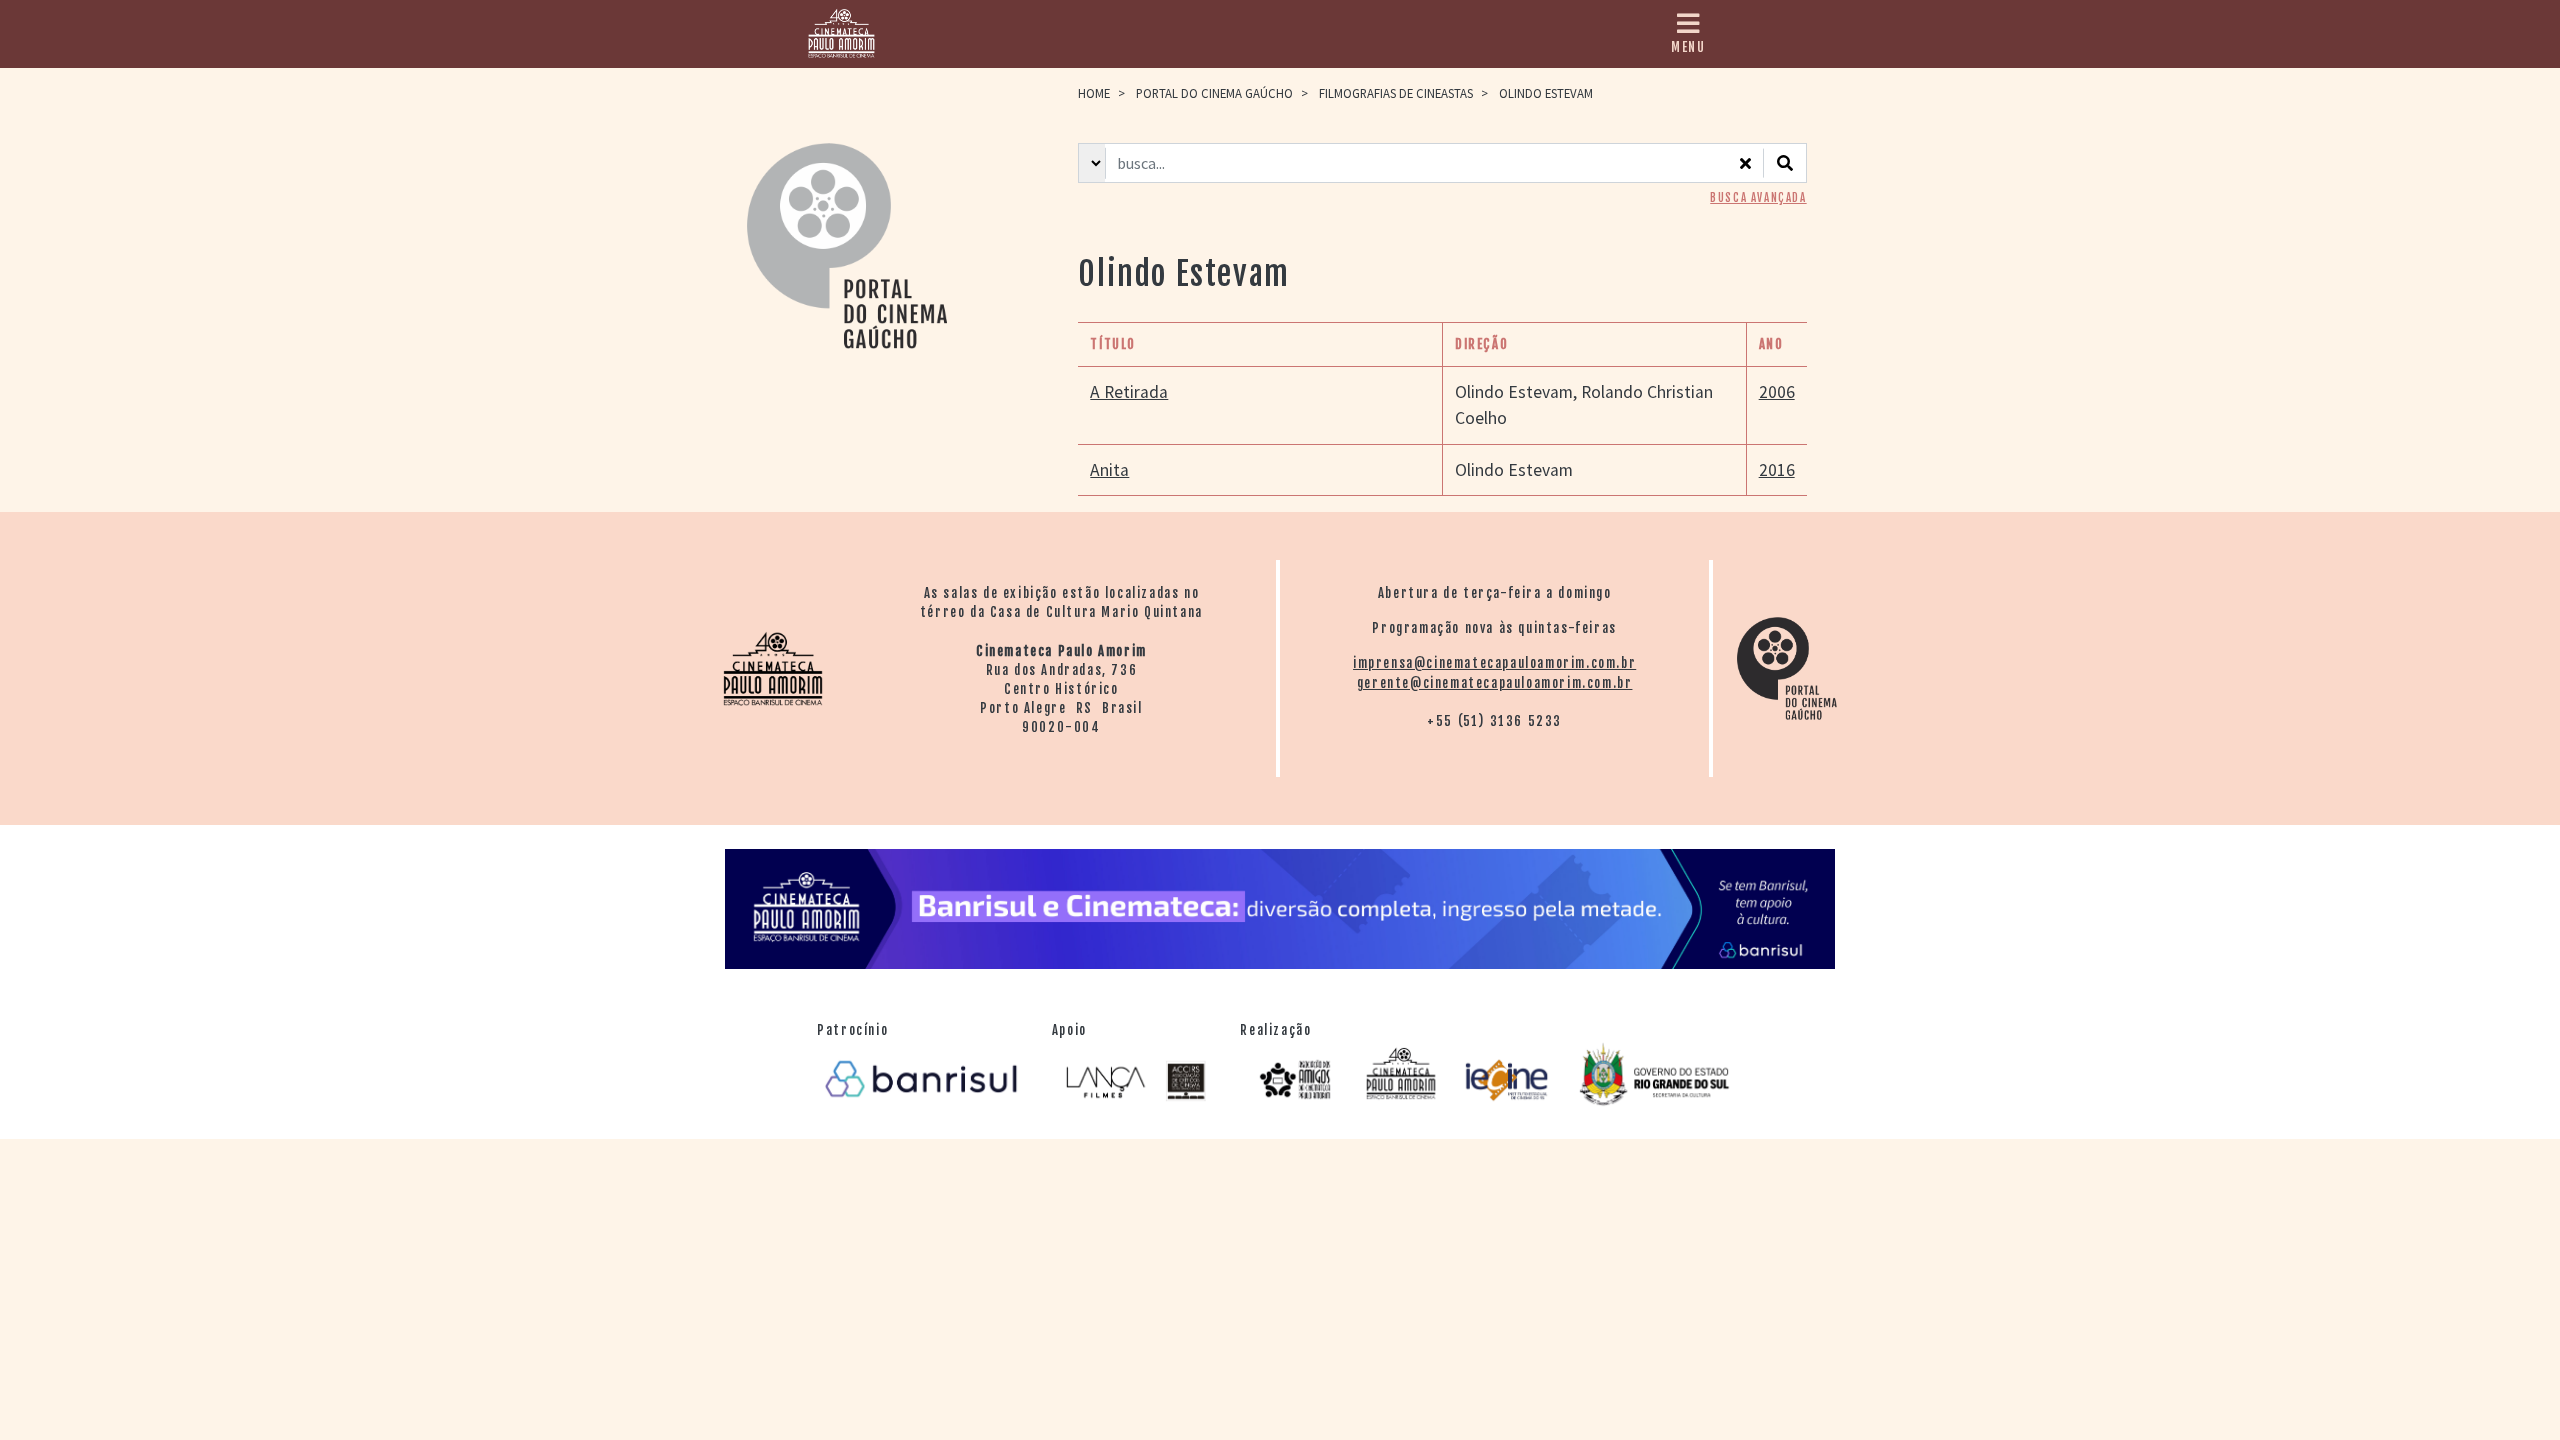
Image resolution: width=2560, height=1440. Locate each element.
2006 (1777, 392)
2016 (1777, 470)
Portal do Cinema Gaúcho (1214, 93)
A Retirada (1129, 392)
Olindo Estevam (1514, 392)
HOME (1094, 93)
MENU (1688, 47)
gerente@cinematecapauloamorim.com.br (1495, 683)
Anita (1109, 470)
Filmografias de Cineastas (1396, 93)
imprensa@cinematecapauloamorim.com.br (1494, 663)
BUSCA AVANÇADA (1758, 198)
